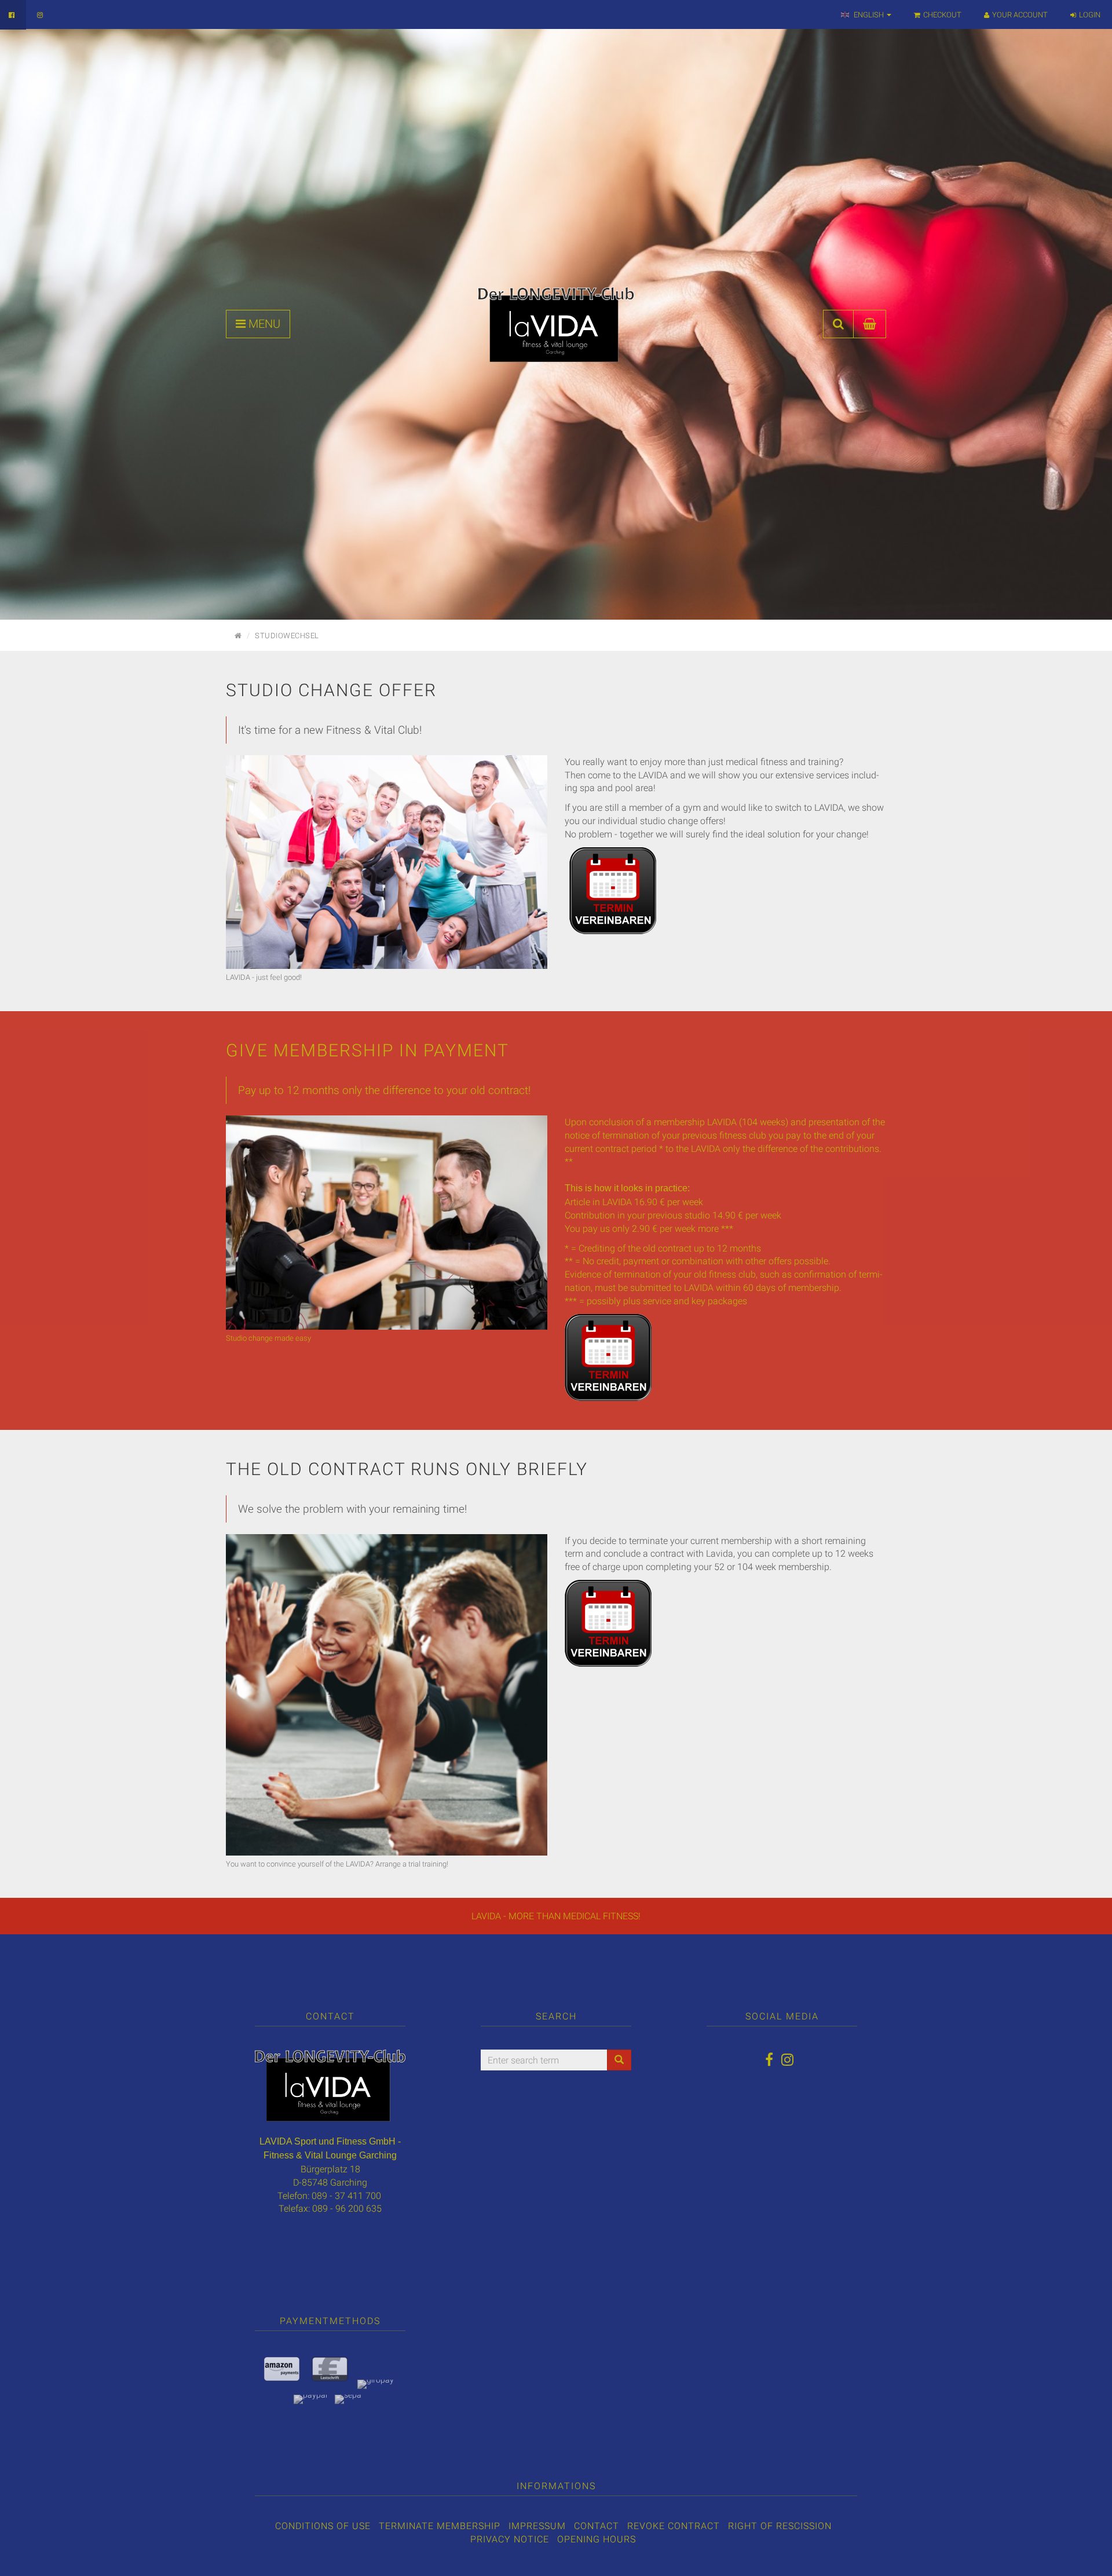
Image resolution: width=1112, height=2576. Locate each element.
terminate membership (440, 2526)
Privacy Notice (510, 2539)
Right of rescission (780, 2526)
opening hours (597, 2539)
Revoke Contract (674, 2526)
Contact (597, 2526)
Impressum (537, 2526)
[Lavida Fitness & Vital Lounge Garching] (556, 324)
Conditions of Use (323, 2526)
